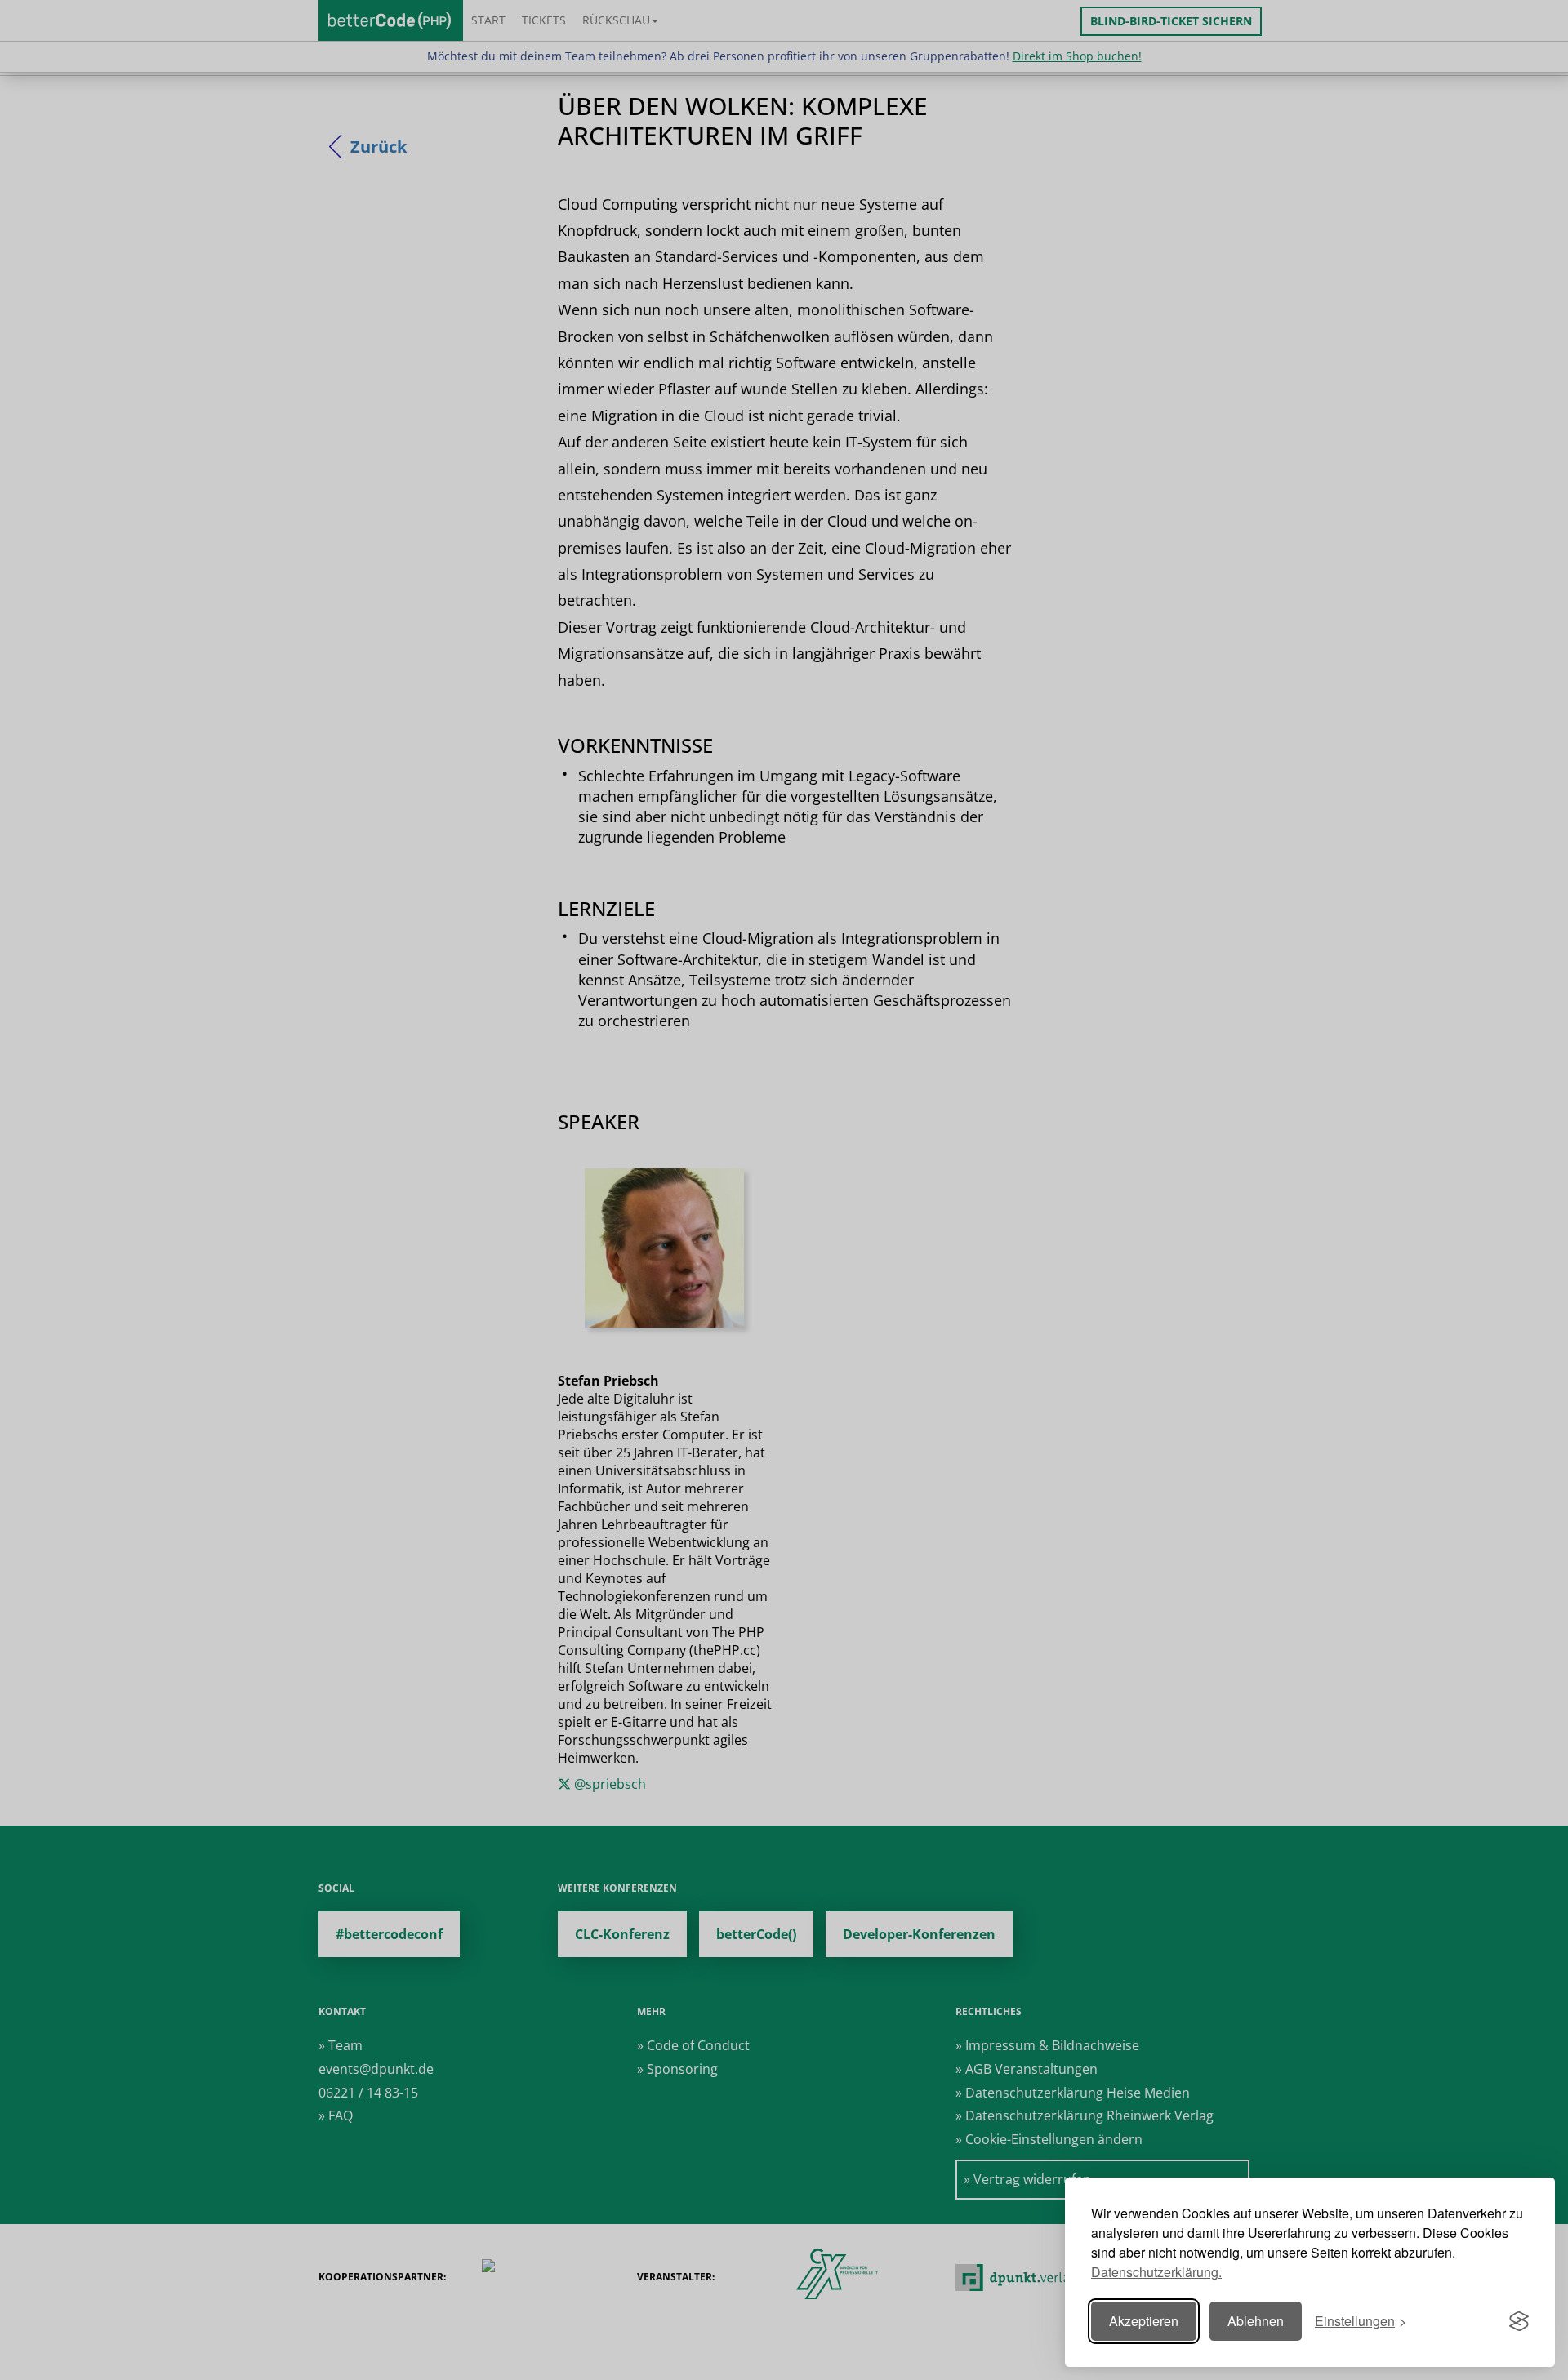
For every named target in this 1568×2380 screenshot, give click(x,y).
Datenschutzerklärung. (1156, 2272)
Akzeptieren (1144, 2321)
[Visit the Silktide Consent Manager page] (1519, 2321)
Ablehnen (1256, 2321)
